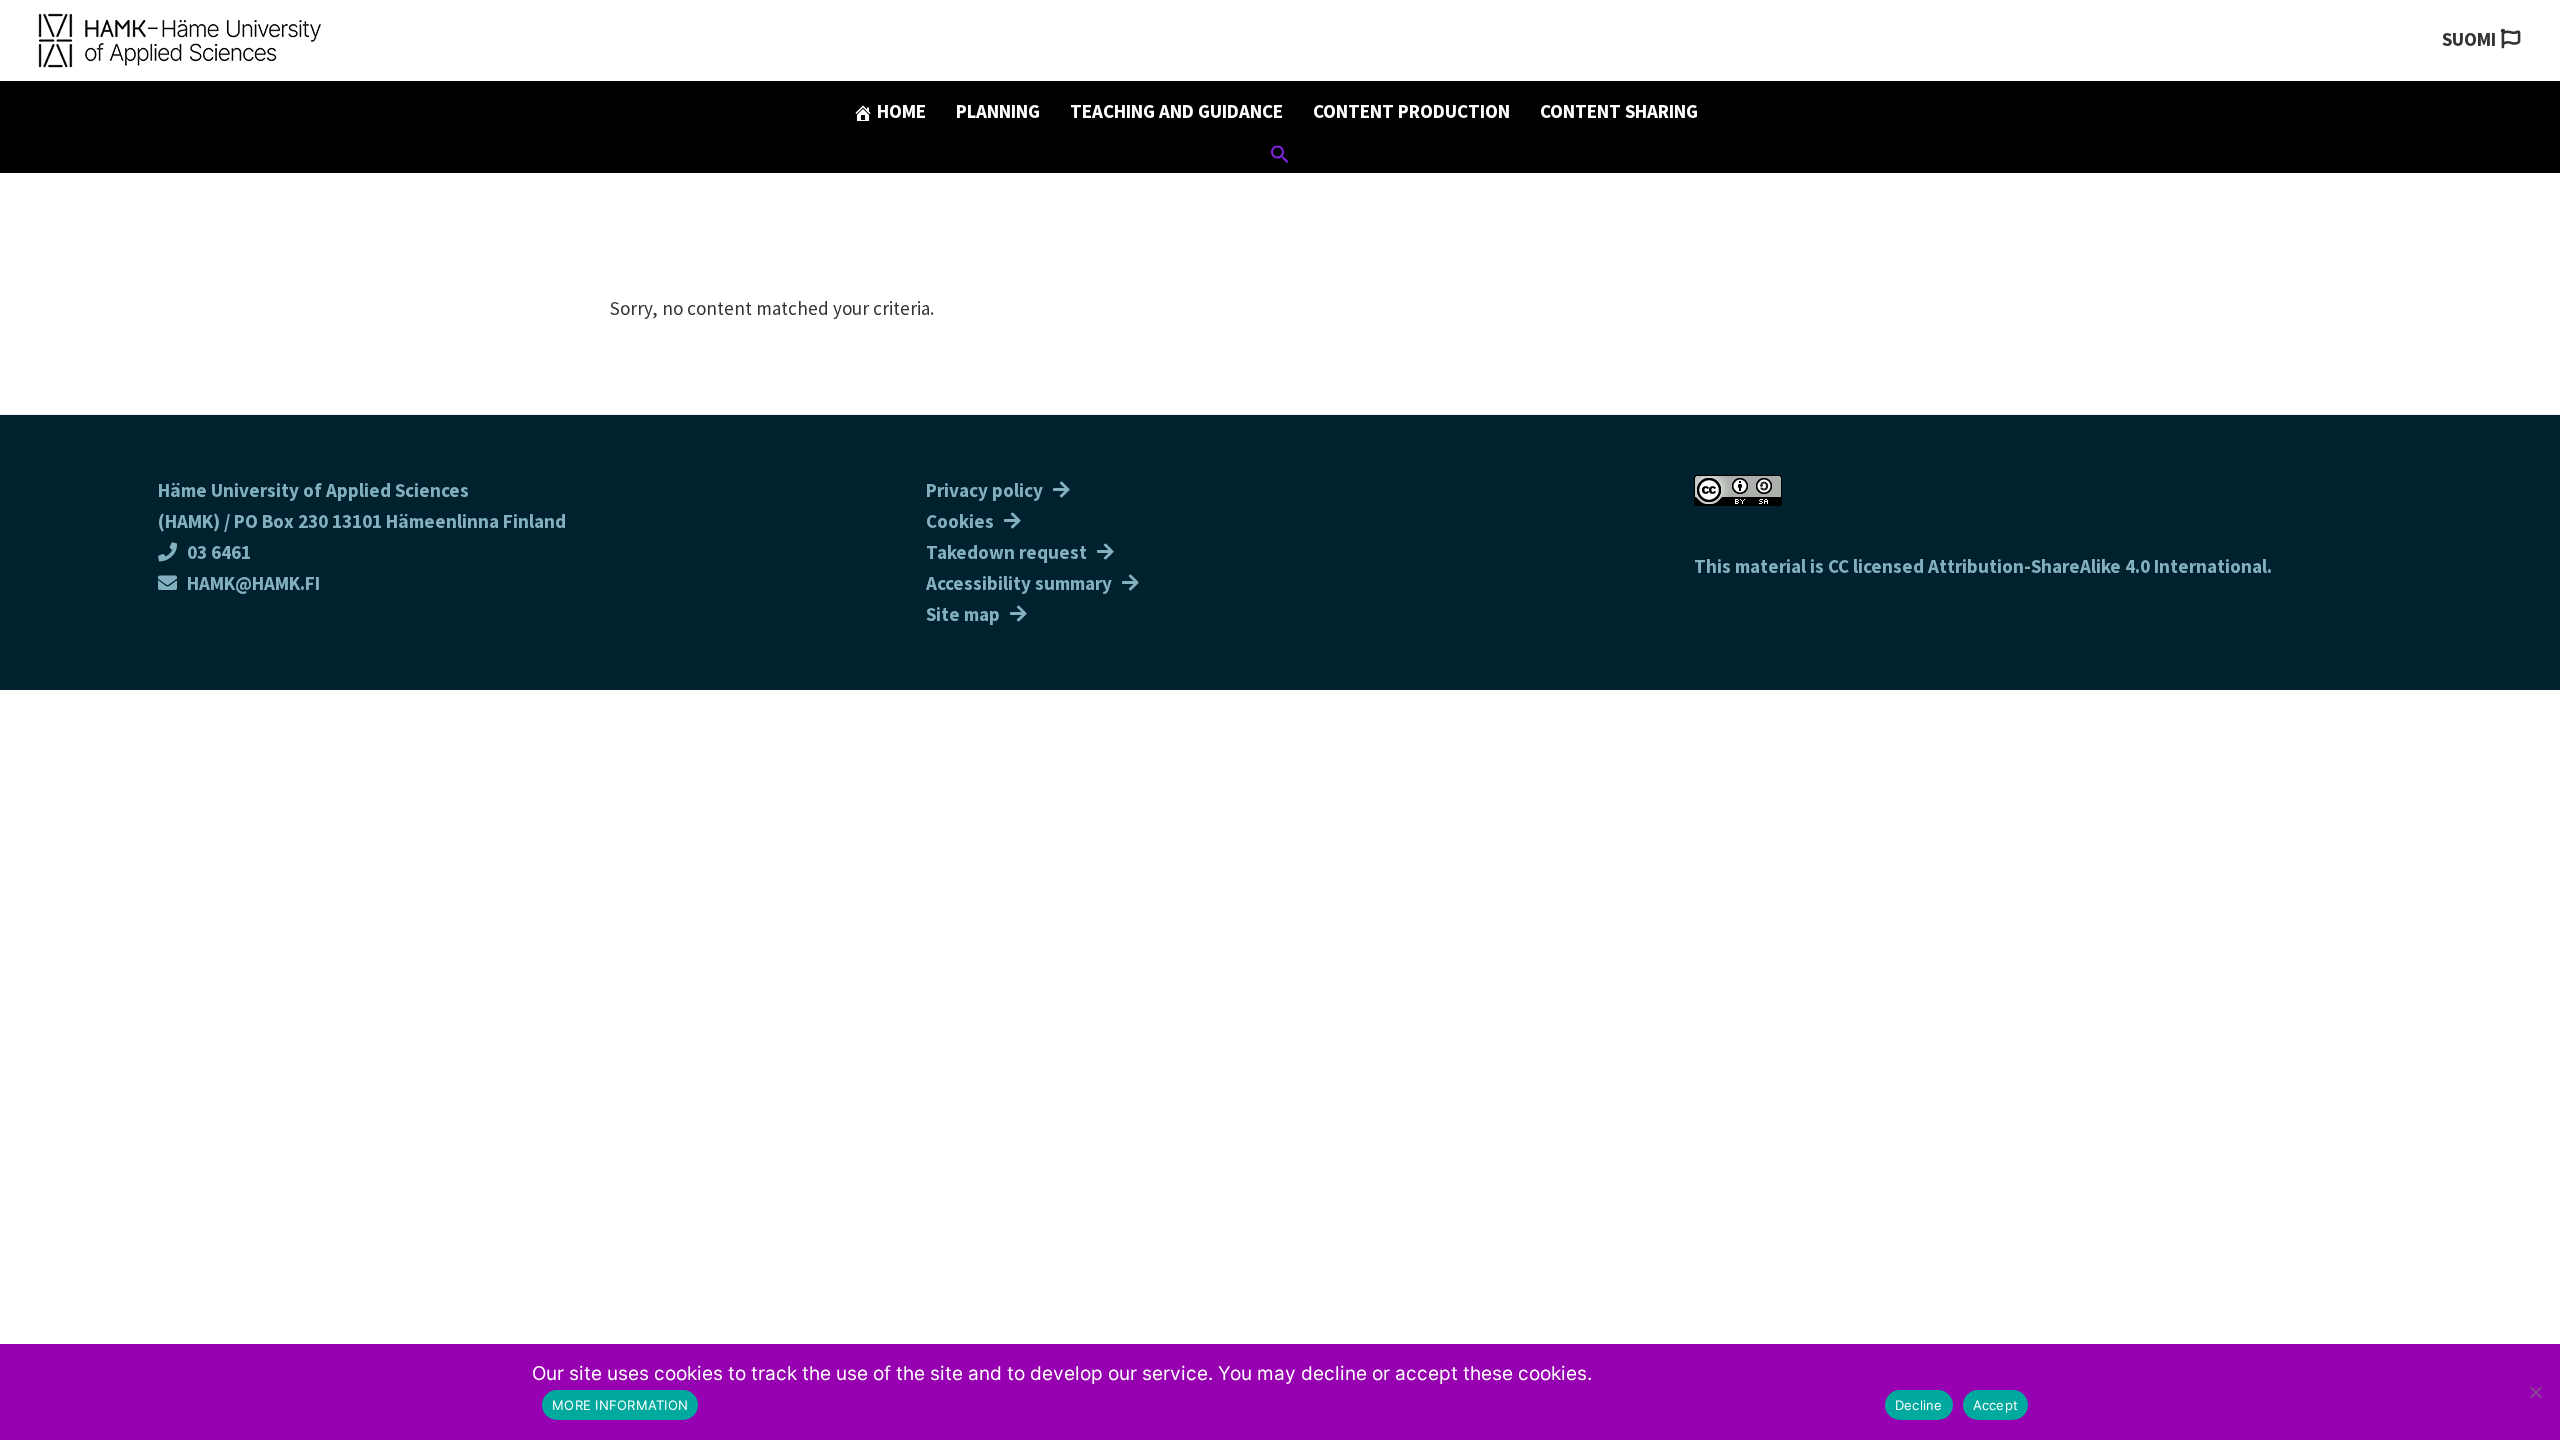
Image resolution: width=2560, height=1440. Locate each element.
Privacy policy (984, 490)
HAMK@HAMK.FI (253, 583)
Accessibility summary (1019, 583)
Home (899, 111)
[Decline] (2535, 1392)
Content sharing (1619, 111)
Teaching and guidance (1176, 111)
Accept (1996, 1405)
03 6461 (219, 552)
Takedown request (1006, 552)
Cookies (960, 521)
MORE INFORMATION (620, 1405)
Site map (963, 614)
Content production (1411, 111)
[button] (1280, 157)
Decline (1919, 1405)
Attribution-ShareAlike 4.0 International (2097, 566)
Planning (998, 111)
